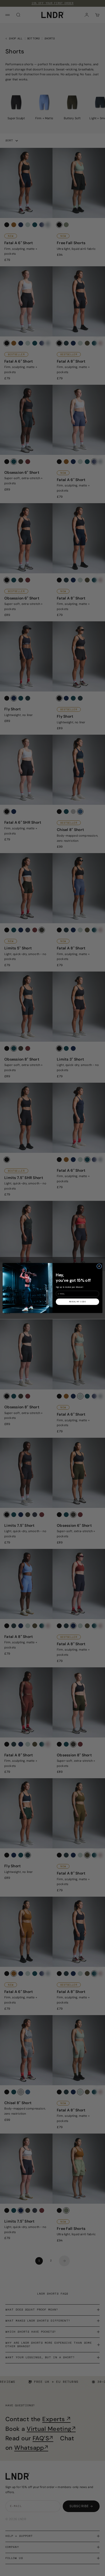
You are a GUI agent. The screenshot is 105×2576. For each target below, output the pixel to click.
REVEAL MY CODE (78, 1302)
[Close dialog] (99, 1266)
